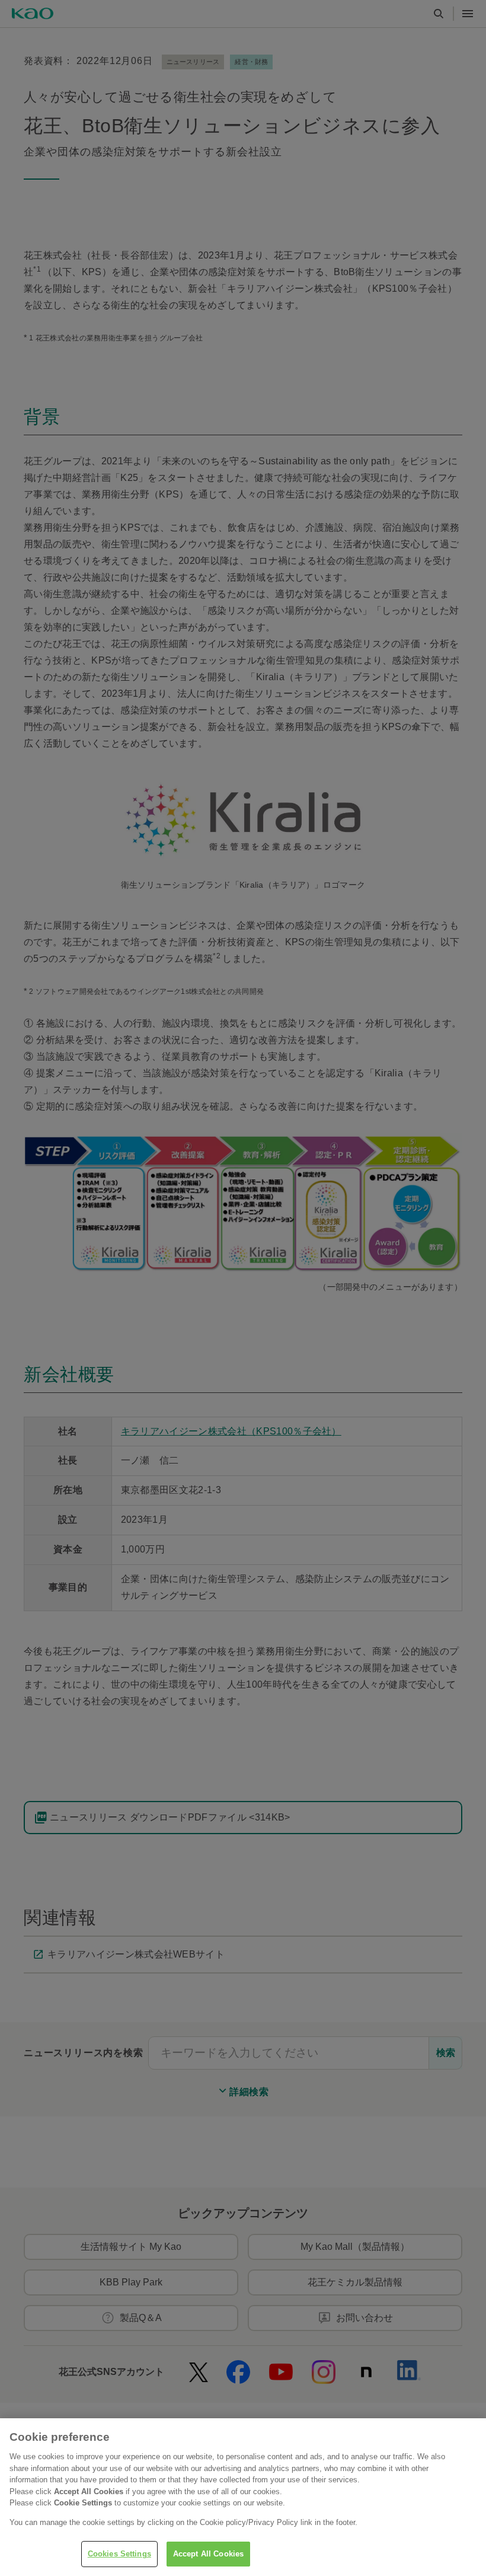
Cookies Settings (119, 2554)
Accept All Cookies (208, 2554)
